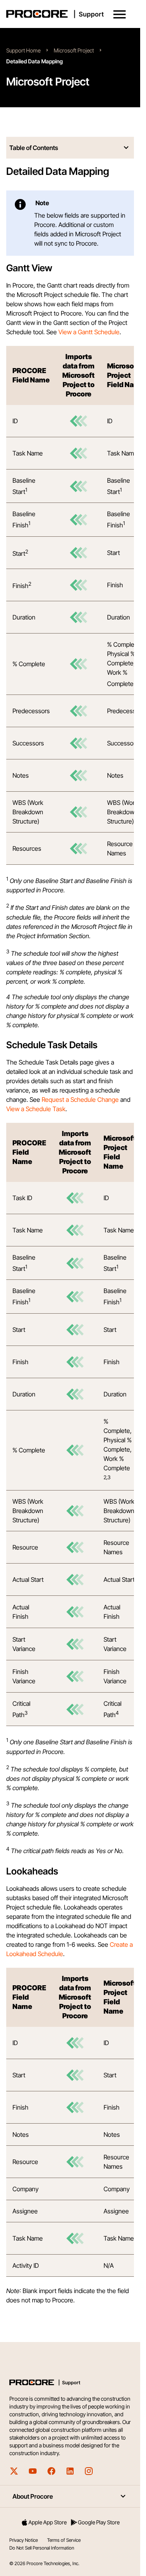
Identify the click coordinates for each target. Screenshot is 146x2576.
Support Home (23, 50)
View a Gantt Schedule (89, 332)
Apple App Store (47, 2522)
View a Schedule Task (36, 1109)
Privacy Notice (24, 2540)
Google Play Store (99, 2522)
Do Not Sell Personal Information (42, 2548)
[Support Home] (69, 14)
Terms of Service (64, 2540)
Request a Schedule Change (80, 1100)
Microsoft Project (74, 50)
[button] (120, 14)
